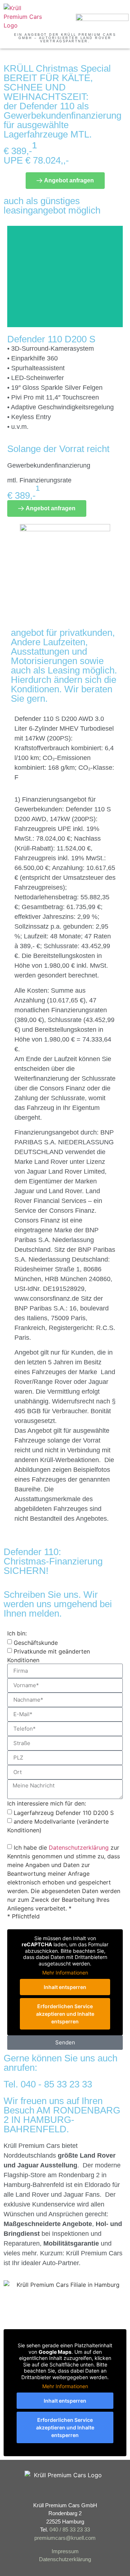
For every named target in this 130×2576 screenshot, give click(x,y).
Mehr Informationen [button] (65, 1973)
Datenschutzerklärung (79, 1847)
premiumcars (50, 2538)
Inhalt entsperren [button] (65, 1987)
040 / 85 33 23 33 (70, 2529)
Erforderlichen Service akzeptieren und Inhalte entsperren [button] (65, 2014)
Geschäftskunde (36, 1642)
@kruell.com (81, 2538)
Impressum (65, 2551)
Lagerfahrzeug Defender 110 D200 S (64, 1812)
